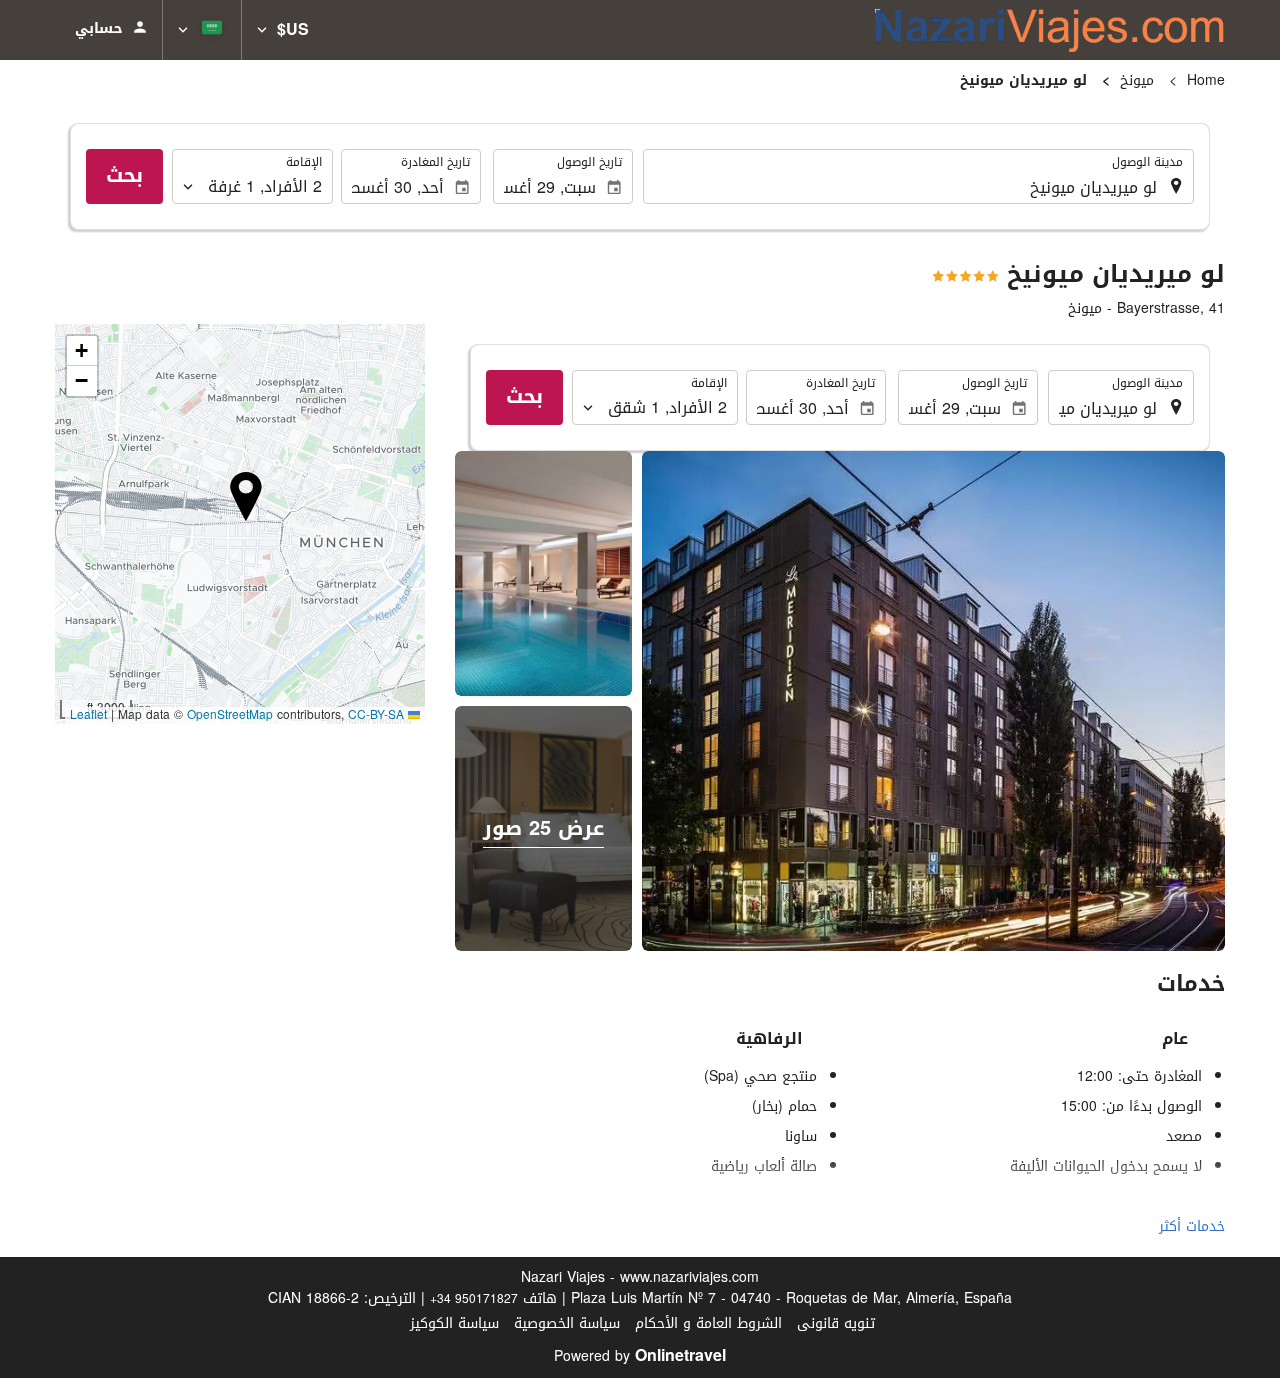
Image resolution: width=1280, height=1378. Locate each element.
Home (1206, 80)
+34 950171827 (474, 1299)
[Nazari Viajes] (1050, 30)
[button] (283, 30)
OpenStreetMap (230, 715)
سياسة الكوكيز (454, 1323)
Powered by (640, 1356)
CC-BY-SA (376, 715)
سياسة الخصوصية (567, 1323)
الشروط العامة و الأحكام (708, 1323)
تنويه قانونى (836, 1323)
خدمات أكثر (1192, 1226)
